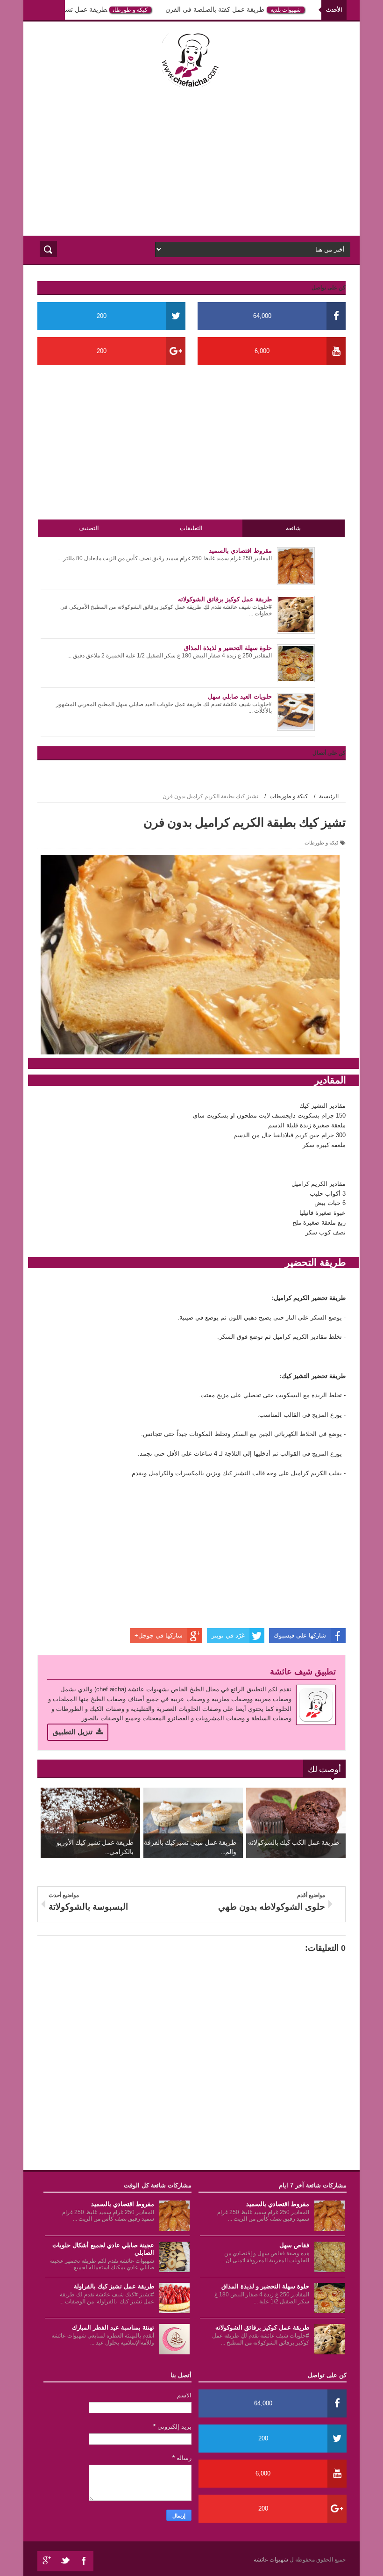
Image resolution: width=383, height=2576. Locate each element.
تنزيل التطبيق (73, 1732)
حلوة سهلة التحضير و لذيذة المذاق (265, 2286)
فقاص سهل (294, 2245)
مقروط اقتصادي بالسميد (278, 2204)
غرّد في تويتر (228, 1635)
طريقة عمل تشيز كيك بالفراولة (69, 9)
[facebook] (84, 2561)
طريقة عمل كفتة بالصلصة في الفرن (219, 9)
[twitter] (65, 2561)
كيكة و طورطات (135, 10)
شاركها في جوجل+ (159, 1635)
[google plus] (47, 2561)
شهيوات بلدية (290, 10)
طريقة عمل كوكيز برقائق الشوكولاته (262, 2327)
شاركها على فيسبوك (300, 1635)
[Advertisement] (191, 161)
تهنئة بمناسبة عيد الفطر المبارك (113, 2327)
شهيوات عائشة (272, 2560)
